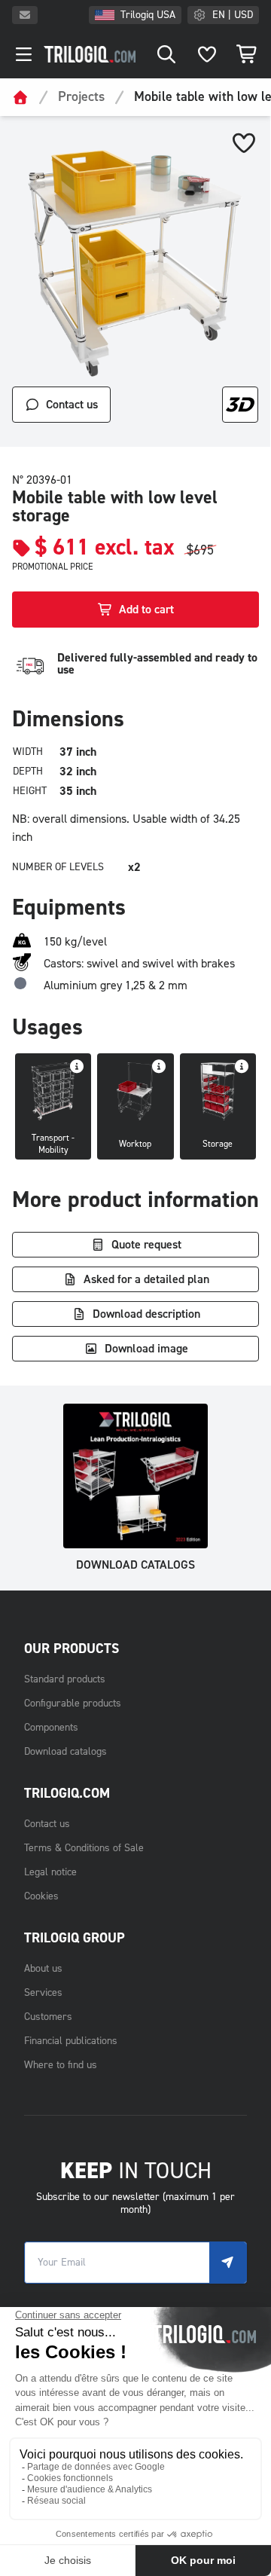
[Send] (228, 2263)
